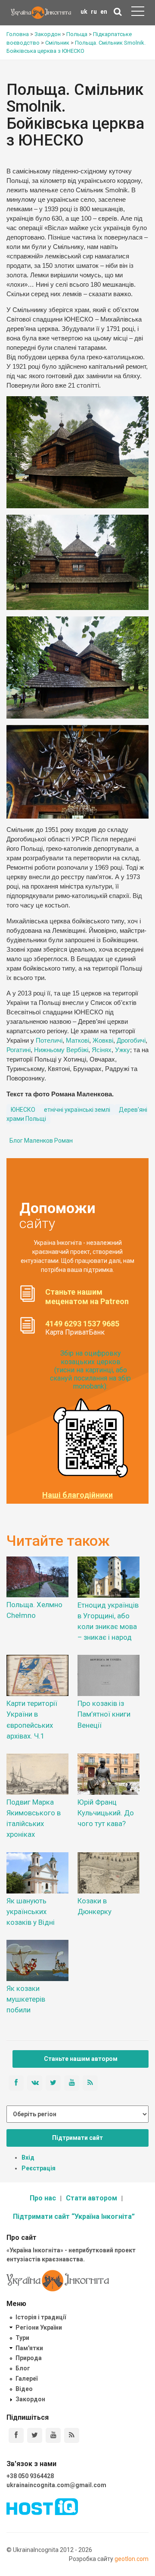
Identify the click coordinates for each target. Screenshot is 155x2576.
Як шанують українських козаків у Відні (31, 1912)
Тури (22, 2338)
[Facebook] (16, 2435)
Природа (29, 2358)
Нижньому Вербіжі (61, 1050)
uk (84, 12)
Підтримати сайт (77, 2138)
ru (94, 12)
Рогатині (19, 1050)
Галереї (26, 2379)
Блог (23, 2368)
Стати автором (91, 2198)
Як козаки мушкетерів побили (26, 1999)
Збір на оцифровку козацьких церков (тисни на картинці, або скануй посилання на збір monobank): (90, 1370)
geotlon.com (132, 2559)
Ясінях (102, 1050)
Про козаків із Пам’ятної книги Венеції (104, 1714)
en (104, 12)
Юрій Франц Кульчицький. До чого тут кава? (106, 1813)
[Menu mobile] (138, 13)
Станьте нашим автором (81, 2059)
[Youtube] (53, 2435)
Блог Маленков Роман (41, 1141)
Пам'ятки (29, 2348)
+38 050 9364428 (30, 2476)
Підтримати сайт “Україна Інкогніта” (74, 2216)
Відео (24, 2389)
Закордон (30, 2399)
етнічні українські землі (77, 1110)
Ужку (122, 1050)
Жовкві (103, 1041)
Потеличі (49, 1041)
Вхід (28, 2157)
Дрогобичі (131, 1041)
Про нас (43, 2198)
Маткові (77, 1041)
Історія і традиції (41, 2317)
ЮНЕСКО (23, 1110)
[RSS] (72, 2435)
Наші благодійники (77, 1495)
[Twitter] (35, 2435)
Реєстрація (39, 2168)
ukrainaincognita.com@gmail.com (56, 2485)
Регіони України (39, 2327)
